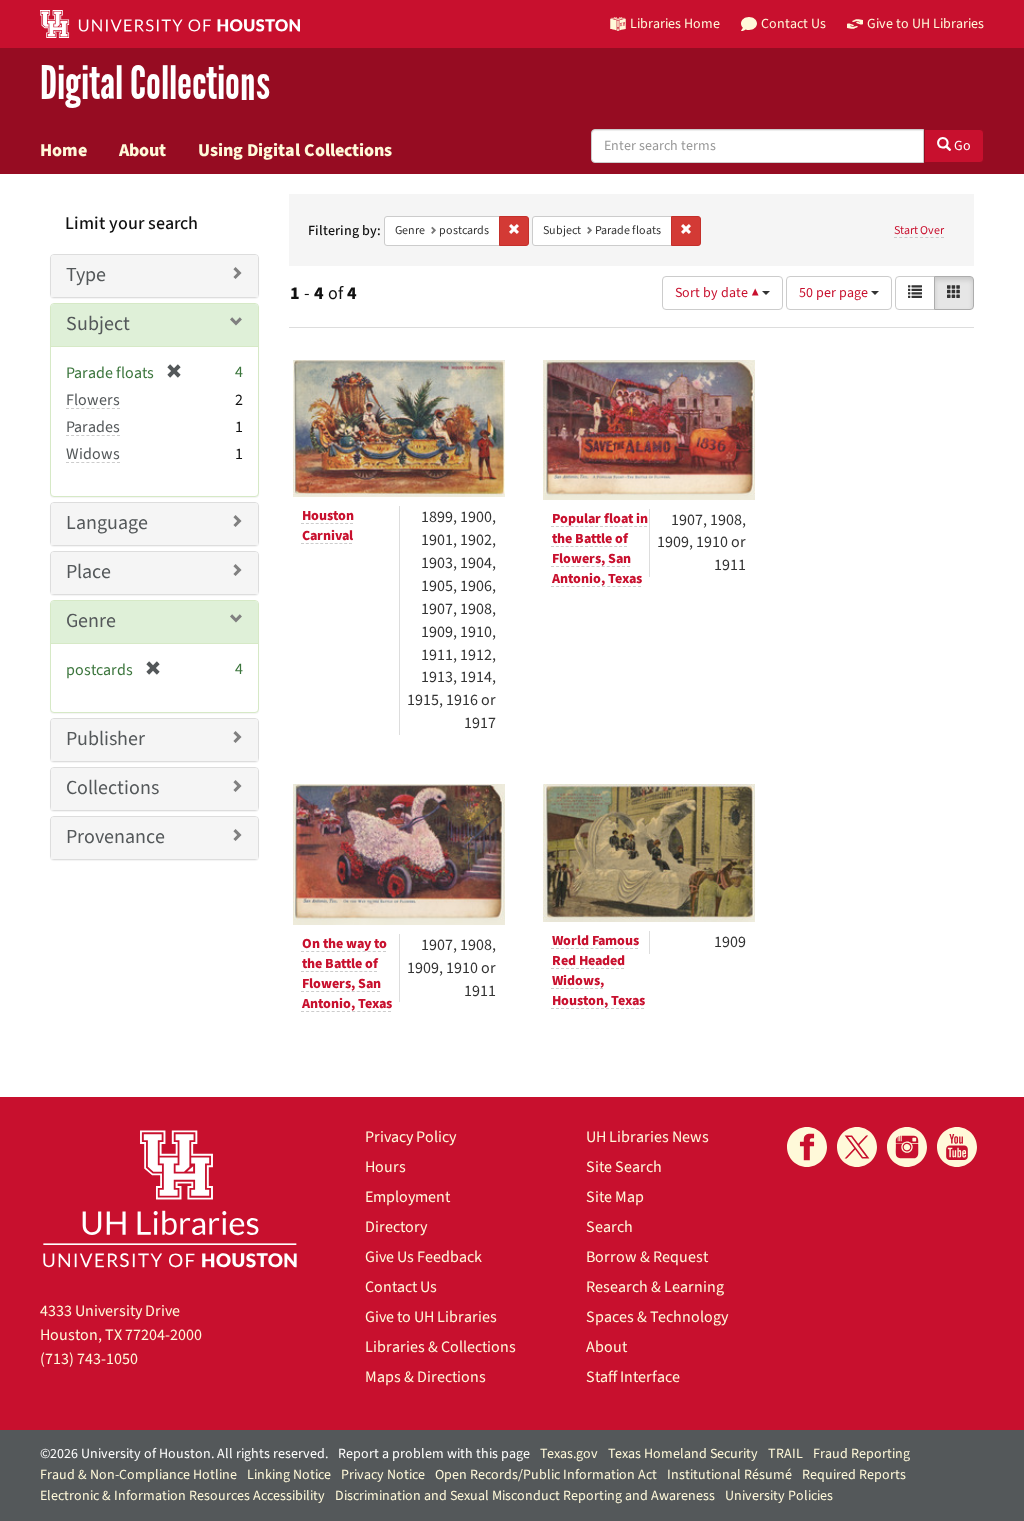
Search (609, 1227)
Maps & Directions (425, 1377)
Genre (91, 621)
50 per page (835, 293)
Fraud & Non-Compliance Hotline (138, 1475)
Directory (396, 1227)
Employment (407, 1197)
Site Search (624, 1167)
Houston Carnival (328, 526)
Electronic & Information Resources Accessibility (182, 1496)
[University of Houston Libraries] (170, 1198)
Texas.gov (569, 1454)
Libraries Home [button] (675, 23)
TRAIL (785, 1454)
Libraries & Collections (440, 1347)
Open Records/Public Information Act (546, 1475)
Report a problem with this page (434, 1454)
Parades (93, 427)
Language (107, 523)
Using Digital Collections (295, 150)
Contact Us (401, 1287)
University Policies (779, 1496)
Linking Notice (289, 1475)
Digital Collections (155, 84)
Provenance (115, 837)
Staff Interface (633, 1377)
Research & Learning (655, 1287)
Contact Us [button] (793, 23)
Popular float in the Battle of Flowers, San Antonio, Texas (600, 549)
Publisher (105, 739)
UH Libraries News (647, 1137)
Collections (112, 788)
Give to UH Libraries (431, 1317)
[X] (857, 1147)
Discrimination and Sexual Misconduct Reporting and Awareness (525, 1496)
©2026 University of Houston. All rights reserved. (184, 1454)
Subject (98, 324)
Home (63, 150)
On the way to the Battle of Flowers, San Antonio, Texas (347, 974)
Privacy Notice (383, 1475)
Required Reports (854, 1475)
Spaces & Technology (657, 1317)
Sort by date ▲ (718, 293)
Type (86, 275)
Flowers (93, 400)
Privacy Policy (410, 1137)
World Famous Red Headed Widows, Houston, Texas (598, 971)
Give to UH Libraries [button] (925, 23)
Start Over (919, 230)
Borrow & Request (647, 1257)
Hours (385, 1167)
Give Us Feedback (423, 1257)
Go (961, 146)
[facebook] (807, 1147)
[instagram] (907, 1147)
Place (88, 572)
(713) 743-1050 (89, 1359)
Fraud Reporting (861, 1454)
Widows (93, 454)
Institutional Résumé (729, 1475)
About (142, 150)
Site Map (615, 1197)
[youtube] (957, 1147)
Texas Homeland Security (683, 1454)
